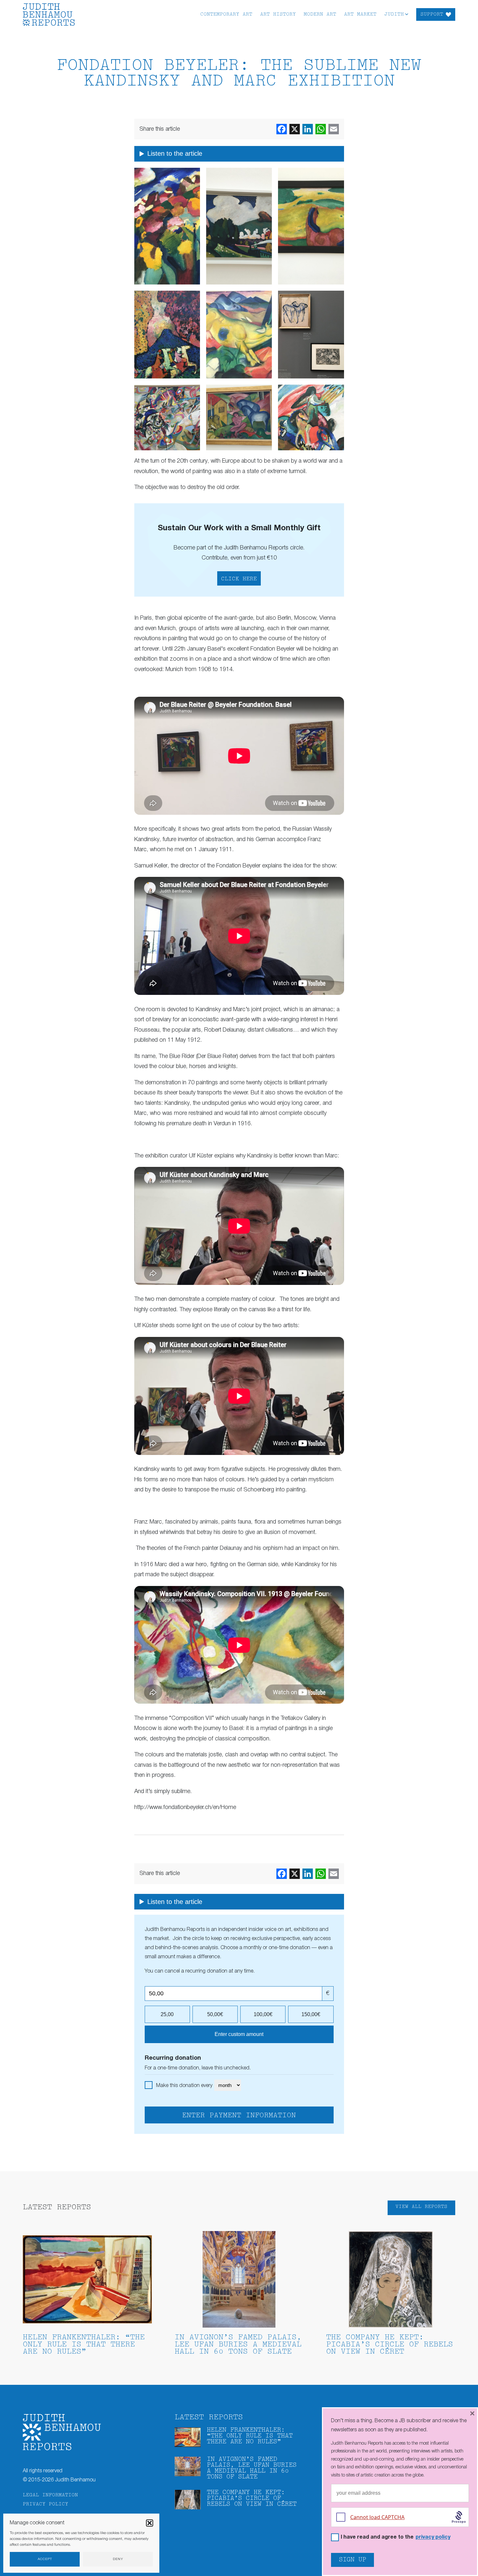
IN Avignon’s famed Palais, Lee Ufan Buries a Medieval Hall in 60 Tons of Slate (238, 2345)
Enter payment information (239, 2116)
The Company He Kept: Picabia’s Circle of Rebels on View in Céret (390, 2345)
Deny (118, 2559)
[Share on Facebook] (282, 129)
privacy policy (433, 2537)
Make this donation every (185, 2086)
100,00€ (263, 2014)
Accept (45, 2559)
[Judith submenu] (407, 14)
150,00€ (311, 2014)
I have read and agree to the (396, 2537)
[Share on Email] (334, 129)
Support (432, 14)
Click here (239, 579)
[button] (150, 2523)
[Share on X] (295, 129)
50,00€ (215, 2014)
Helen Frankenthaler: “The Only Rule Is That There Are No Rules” (84, 2345)
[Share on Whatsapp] (321, 129)
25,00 (167, 2014)
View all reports (421, 2207)
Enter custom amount (239, 2034)
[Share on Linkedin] (308, 129)
